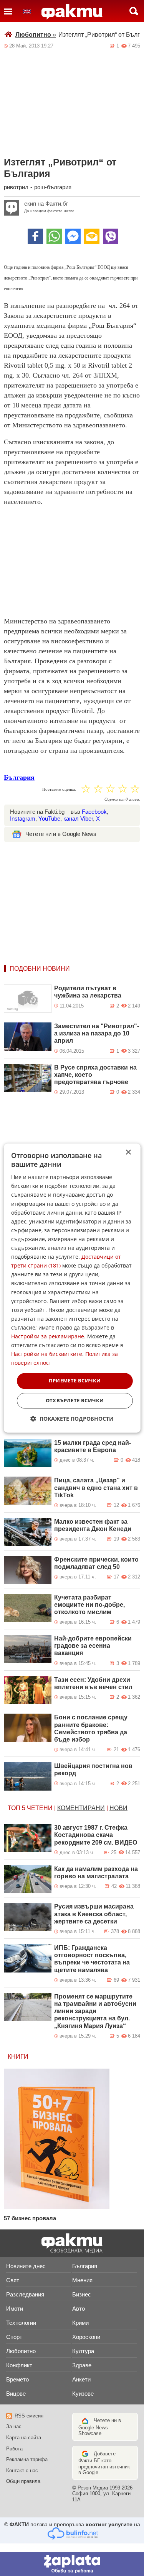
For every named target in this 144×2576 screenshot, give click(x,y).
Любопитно (36, 35)
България (19, 777)
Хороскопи (86, 2337)
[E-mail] (92, 236)
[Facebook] (35, 236)
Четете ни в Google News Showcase (100, 2427)
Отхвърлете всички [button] (75, 1400)
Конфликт (19, 2365)
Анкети (81, 2379)
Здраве (82, 2365)
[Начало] (72, 12)
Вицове (16, 2394)
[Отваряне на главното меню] (8, 11)
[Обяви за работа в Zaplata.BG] (72, 2564)
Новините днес (26, 2266)
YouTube (49, 819)
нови (118, 1808)
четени (40, 1808)
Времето (17, 2379)
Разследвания (25, 2294)
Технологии (21, 2323)
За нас (14, 2426)
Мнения (82, 2280)
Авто (79, 2309)
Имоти (15, 2309)
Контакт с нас (22, 2471)
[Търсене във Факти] (134, 11)
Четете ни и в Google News (61, 834)
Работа (14, 2449)
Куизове (83, 2394)
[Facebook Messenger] (73, 236)
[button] (72, 1419)
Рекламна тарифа (27, 2459)
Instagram (23, 819)
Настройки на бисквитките (47, 1354)
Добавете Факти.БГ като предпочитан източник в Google (104, 2463)
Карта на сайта (24, 2438)
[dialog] (72, 1288)
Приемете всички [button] (75, 1381)
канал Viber (78, 819)
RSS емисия (29, 2416)
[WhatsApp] (54, 236)
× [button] (128, 1152)
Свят (13, 2280)
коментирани (81, 1808)
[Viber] (111, 236)
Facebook (94, 812)
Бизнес (82, 2294)
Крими (80, 2323)
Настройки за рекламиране (48, 1336)
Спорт (14, 2337)
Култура (83, 2351)
